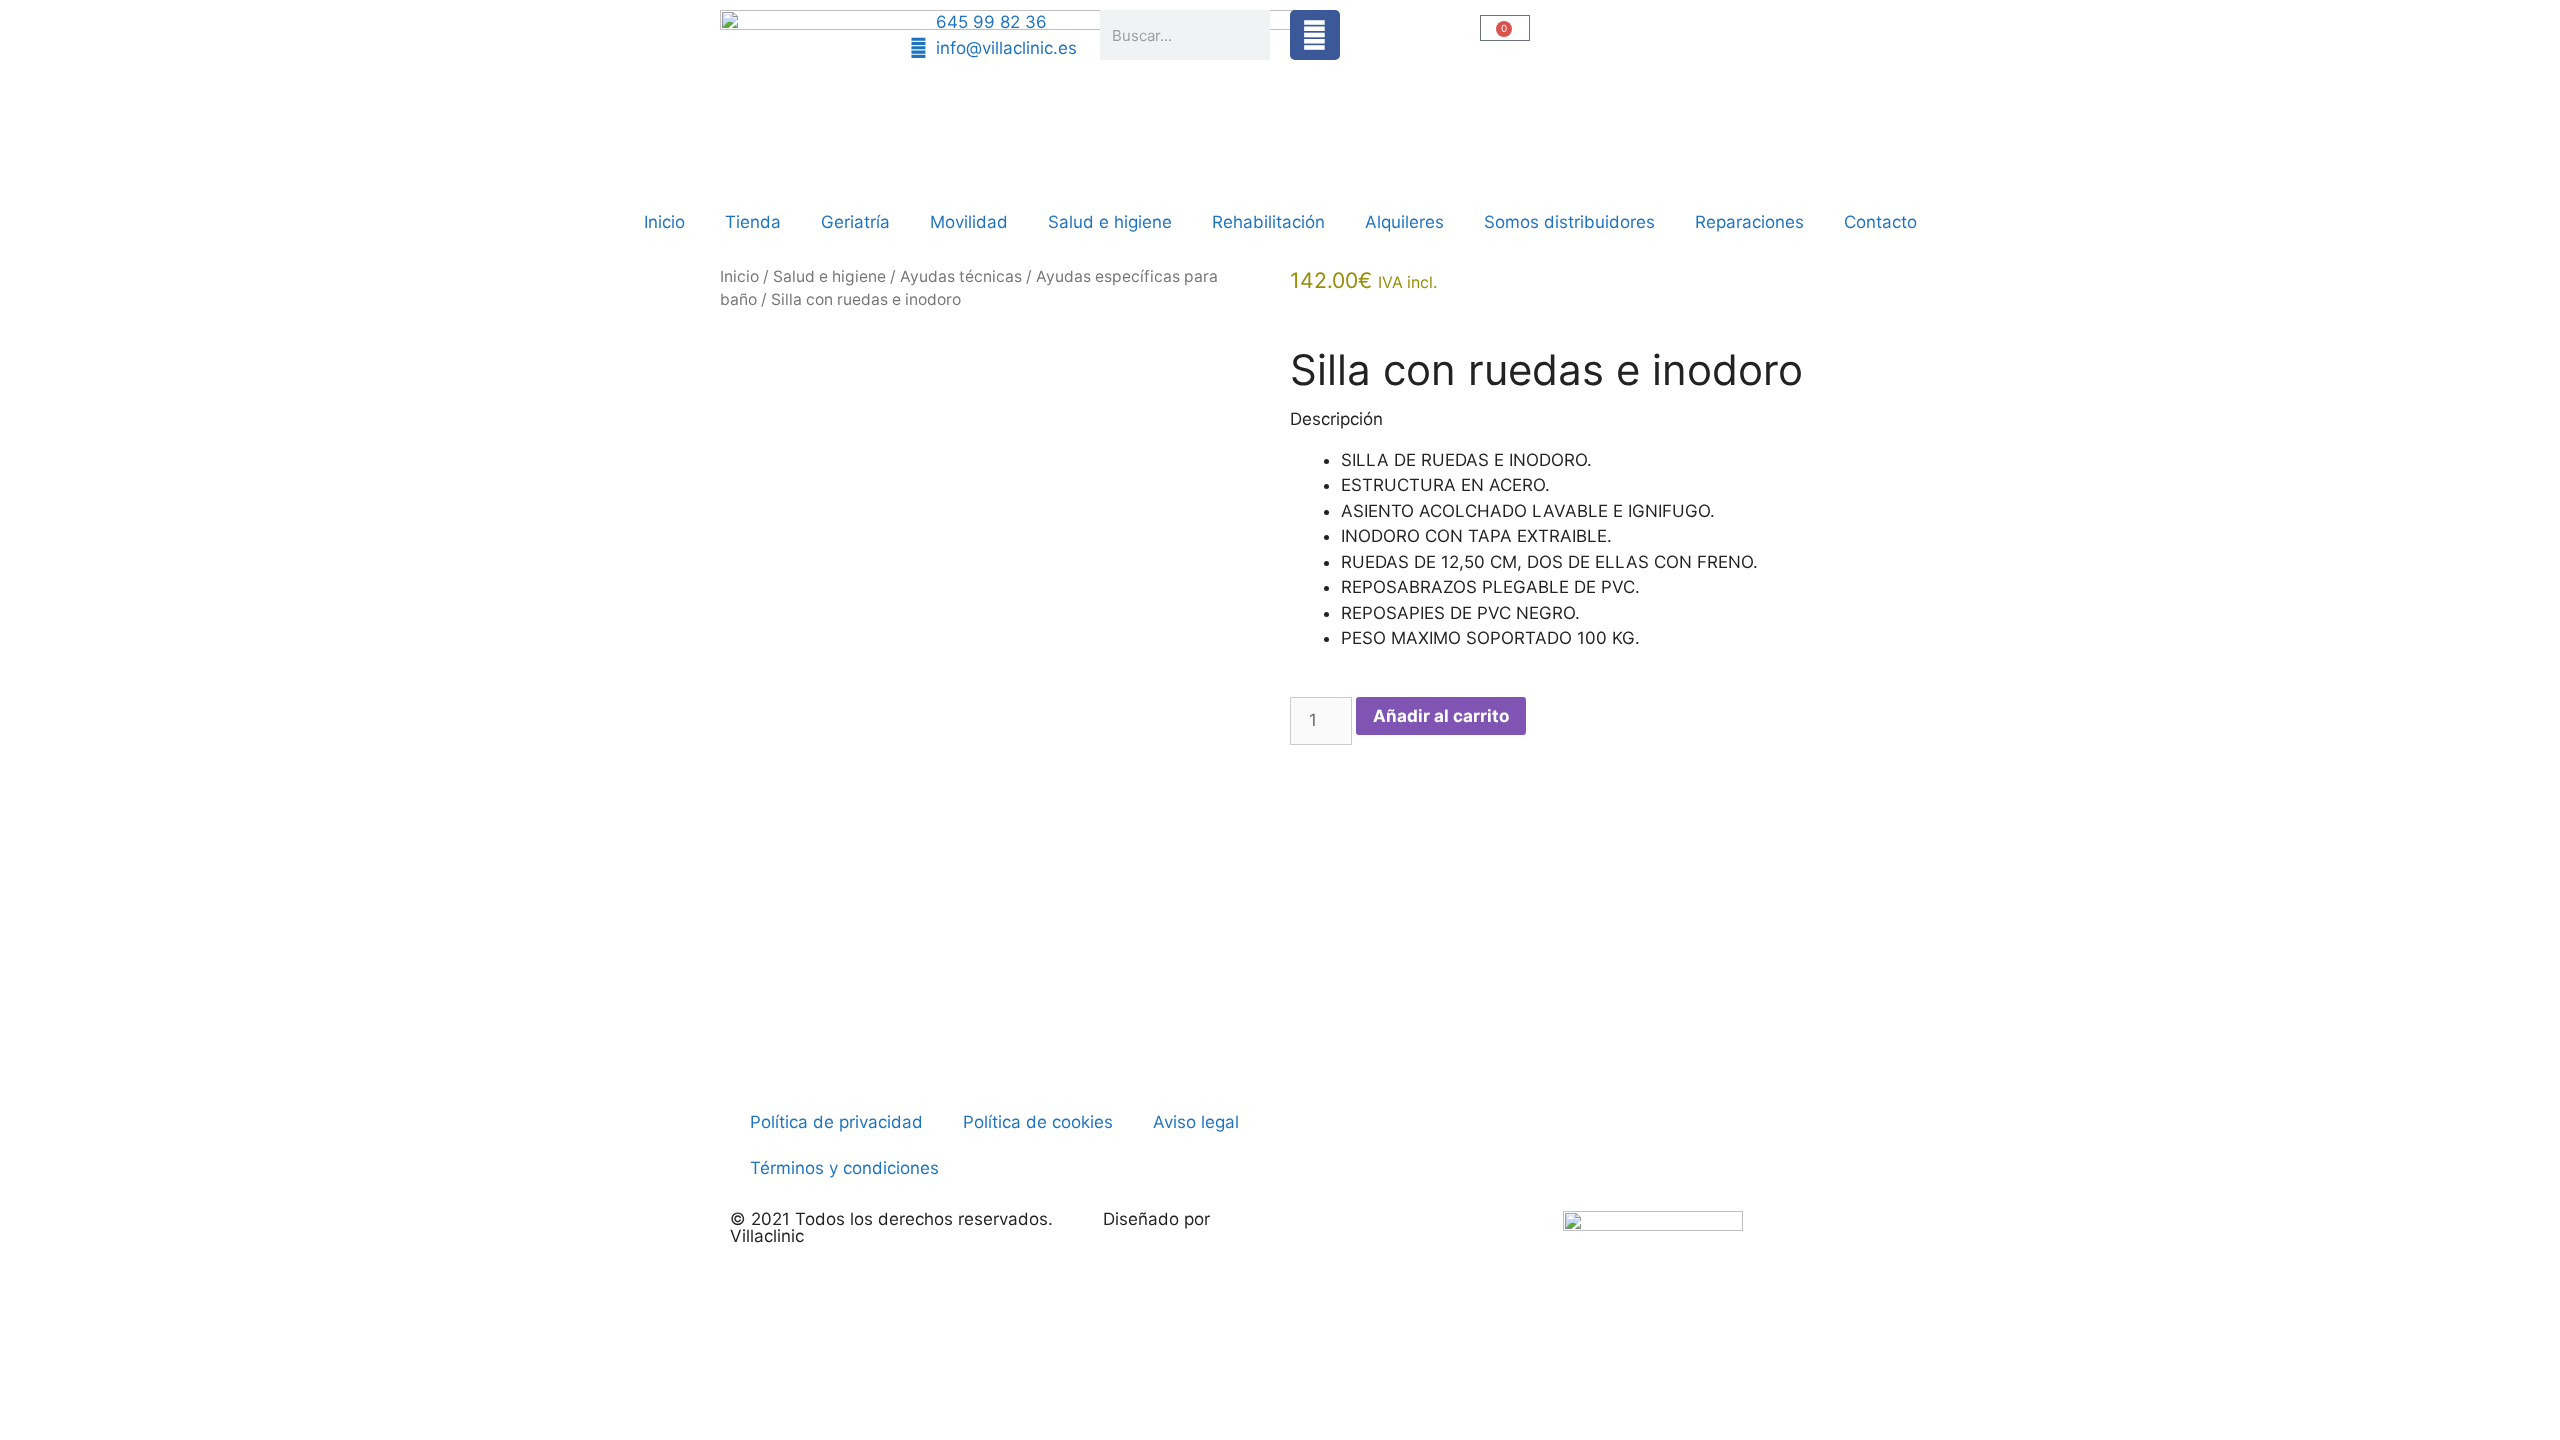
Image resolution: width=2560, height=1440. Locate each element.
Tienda (753, 222)
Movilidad (969, 222)
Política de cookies (1038, 1122)
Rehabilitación (1268, 222)
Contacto (1880, 222)
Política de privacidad (836, 1122)
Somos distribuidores (1569, 222)
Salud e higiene (1110, 222)
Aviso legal (1196, 1122)
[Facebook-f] (1315, 35)
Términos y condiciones (844, 1168)
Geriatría (855, 222)
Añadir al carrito (1441, 716)
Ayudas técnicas (961, 276)
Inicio (664, 222)
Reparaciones (1749, 222)
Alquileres (1404, 222)
